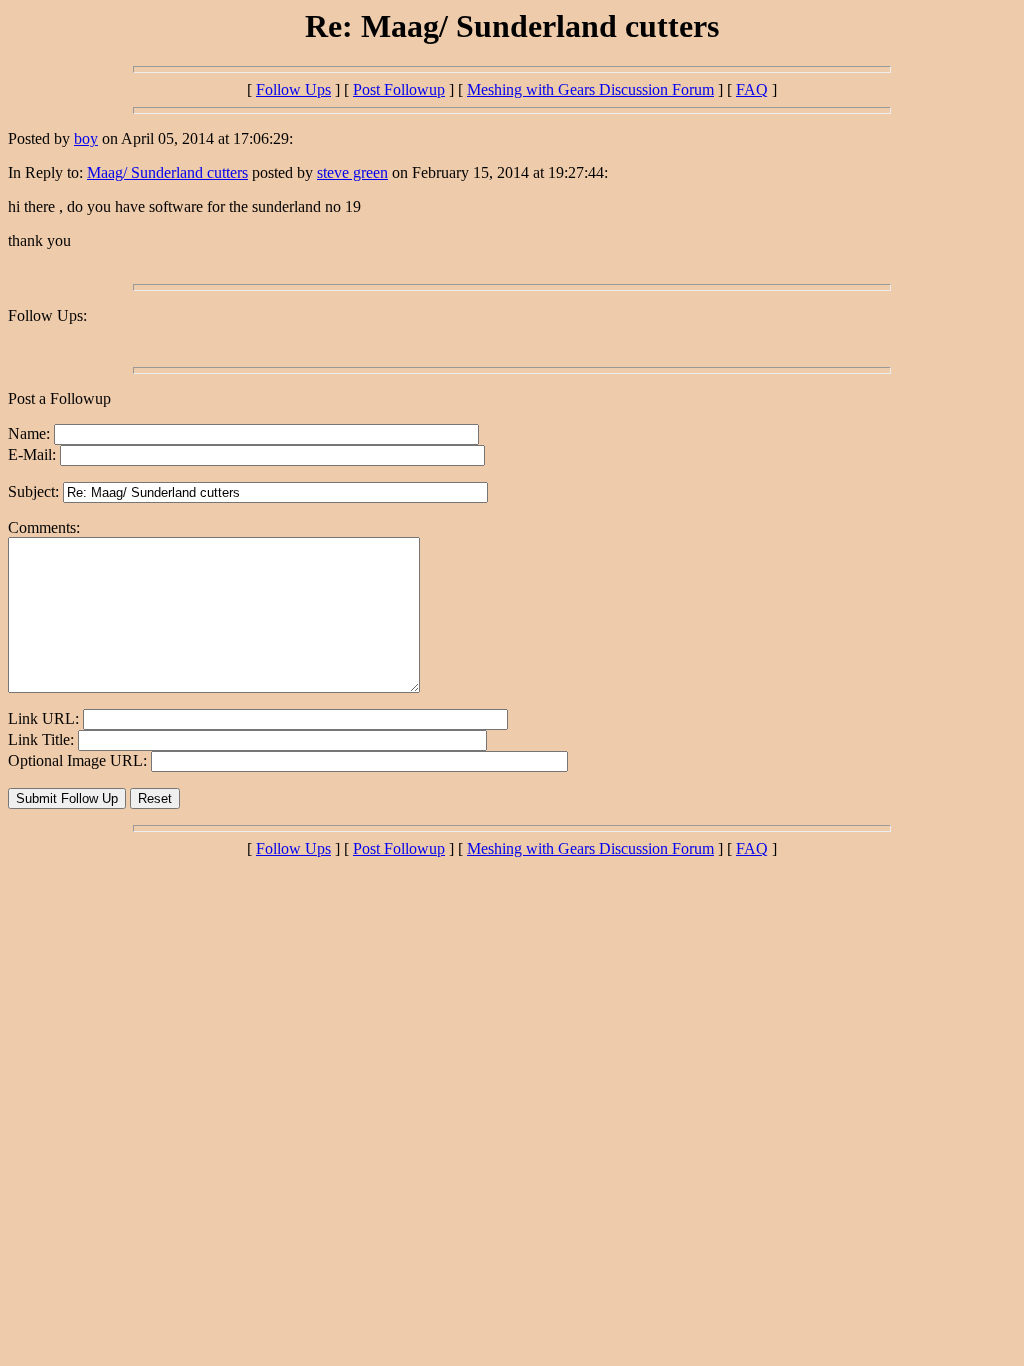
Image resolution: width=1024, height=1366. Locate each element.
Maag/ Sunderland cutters (167, 172)
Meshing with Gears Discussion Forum (590, 89)
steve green (352, 172)
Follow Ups (293, 89)
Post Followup (399, 89)
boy (86, 138)
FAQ (752, 89)
